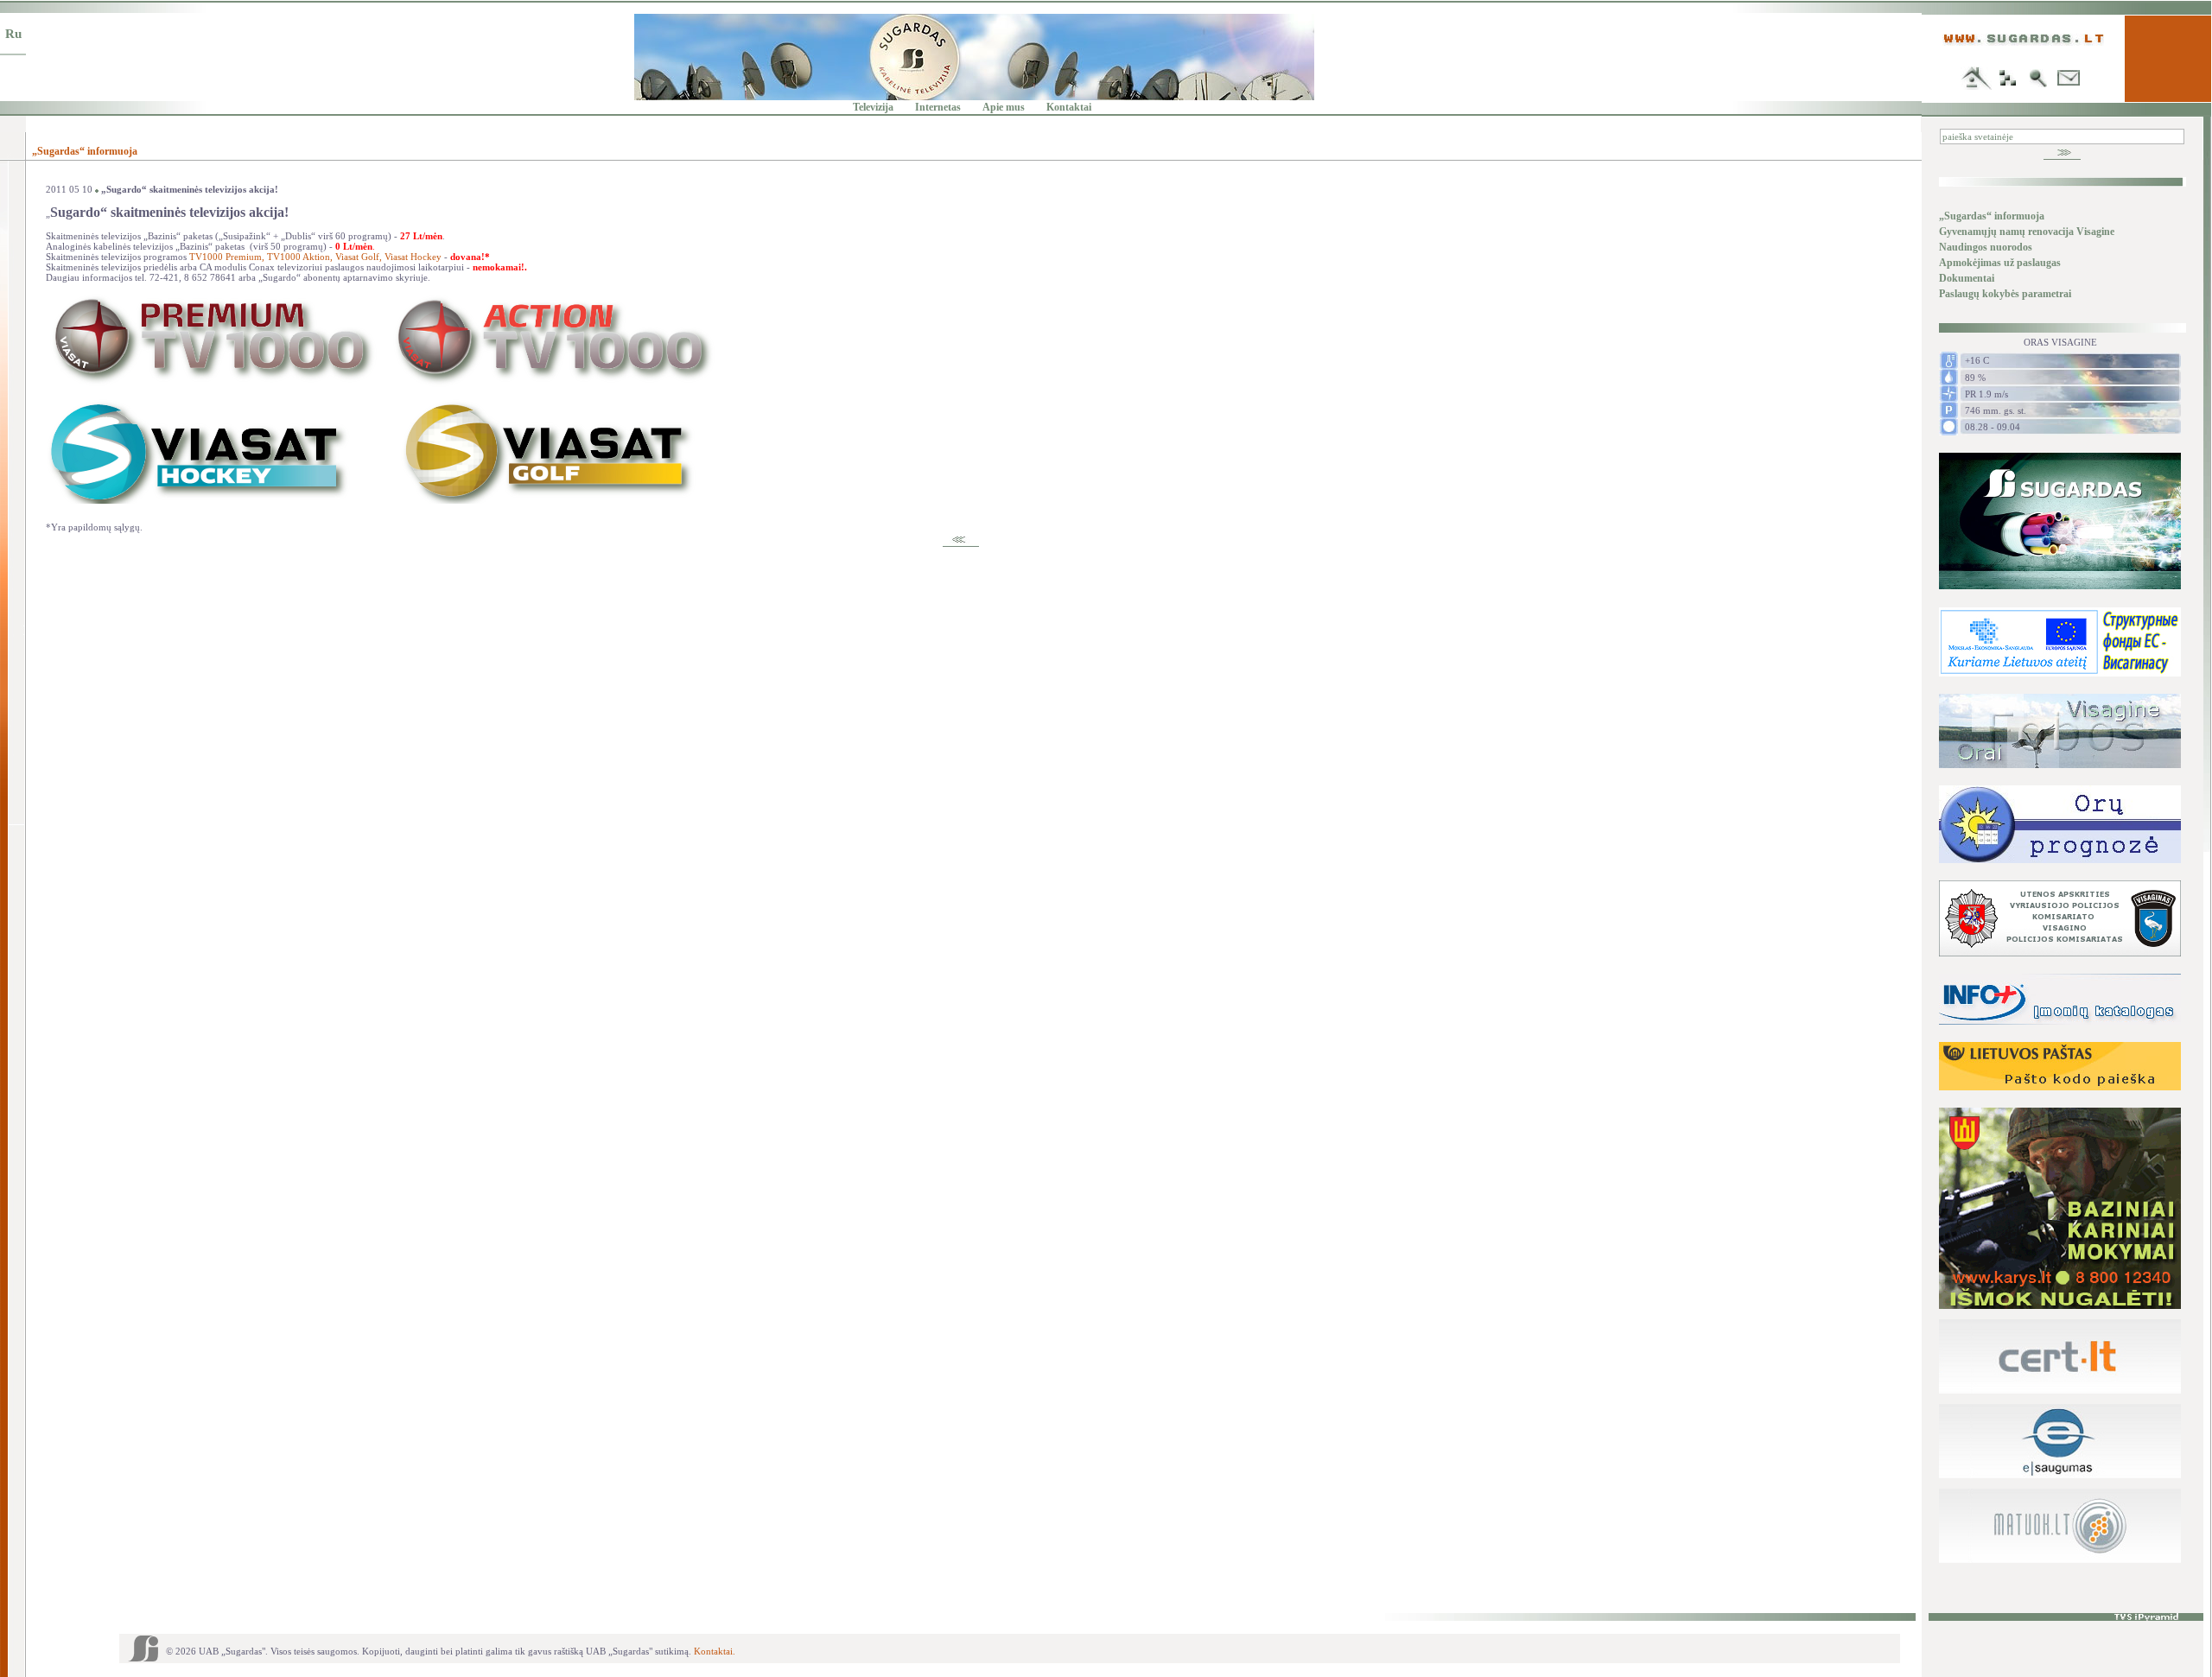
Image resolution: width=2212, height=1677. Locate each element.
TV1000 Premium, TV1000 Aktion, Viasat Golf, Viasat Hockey (315, 257)
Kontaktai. (715, 1651)
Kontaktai (1069, 107)
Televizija (873, 107)
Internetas (938, 107)
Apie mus (1004, 107)
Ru (13, 34)
